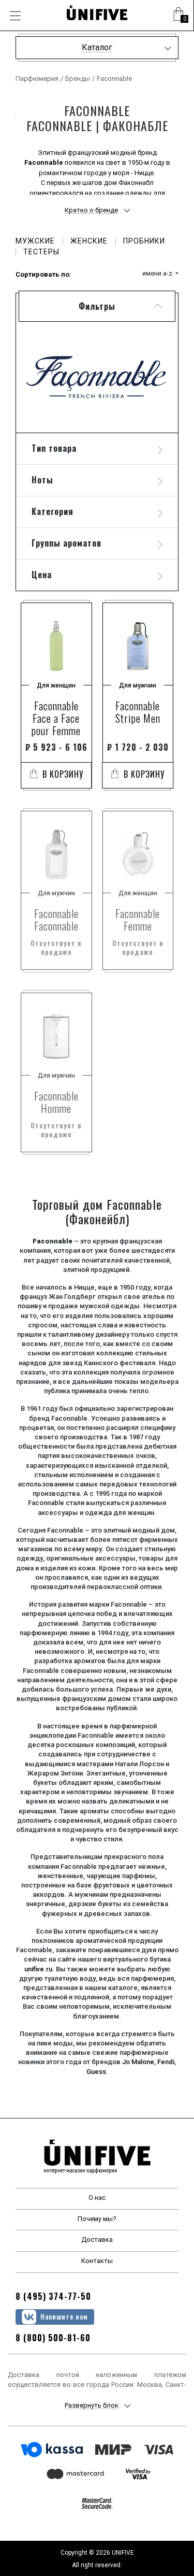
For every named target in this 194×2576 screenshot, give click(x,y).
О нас (97, 2198)
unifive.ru (38, 1969)
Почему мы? (97, 2219)
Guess (96, 2072)
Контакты (97, 2261)
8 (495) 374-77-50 (53, 2296)
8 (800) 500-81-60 (53, 2338)
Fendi (166, 2062)
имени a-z (158, 273)
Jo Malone (138, 2062)
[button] (178, 16)
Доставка (97, 2239)
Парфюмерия (37, 78)
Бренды (78, 78)
